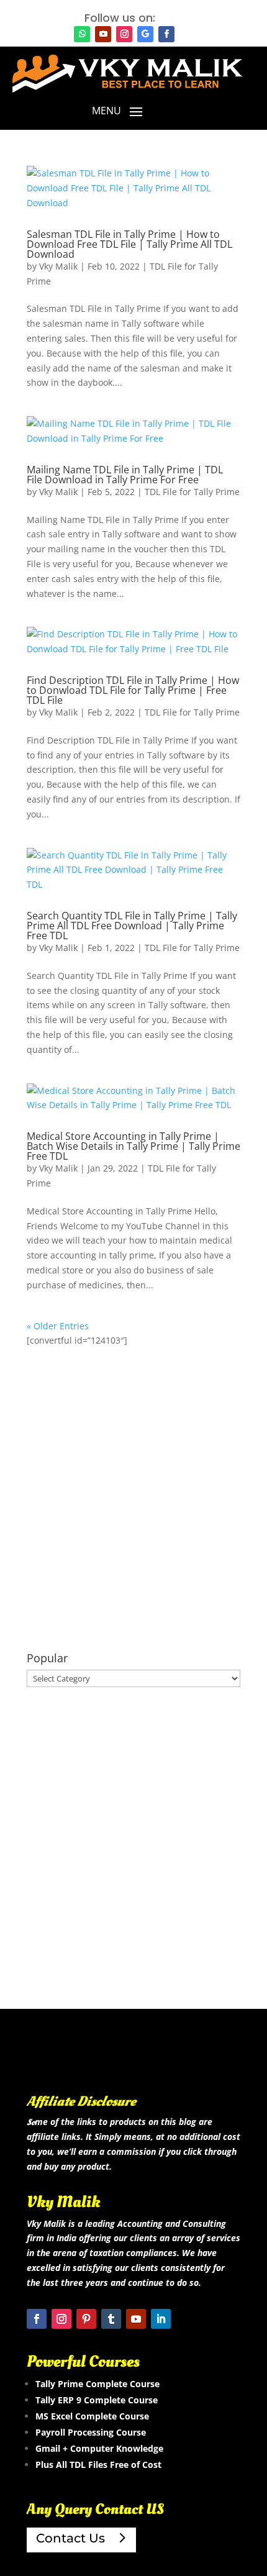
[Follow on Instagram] (124, 34)
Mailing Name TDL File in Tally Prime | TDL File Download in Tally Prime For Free (125, 475)
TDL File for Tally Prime (192, 492)
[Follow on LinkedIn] (161, 2319)
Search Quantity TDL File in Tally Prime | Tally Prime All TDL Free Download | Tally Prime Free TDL (132, 926)
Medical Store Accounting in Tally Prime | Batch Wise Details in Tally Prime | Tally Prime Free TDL (133, 1146)
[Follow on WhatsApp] (82, 34)
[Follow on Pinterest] (86, 2319)
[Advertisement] (133, 1500)
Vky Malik (58, 266)
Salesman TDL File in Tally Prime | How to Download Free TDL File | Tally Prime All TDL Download (129, 244)
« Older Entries (58, 1326)
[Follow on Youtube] (103, 34)
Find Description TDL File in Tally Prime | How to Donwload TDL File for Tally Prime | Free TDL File (133, 690)
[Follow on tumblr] (111, 2319)
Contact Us (70, 2538)
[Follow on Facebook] (166, 34)
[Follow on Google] (145, 34)
